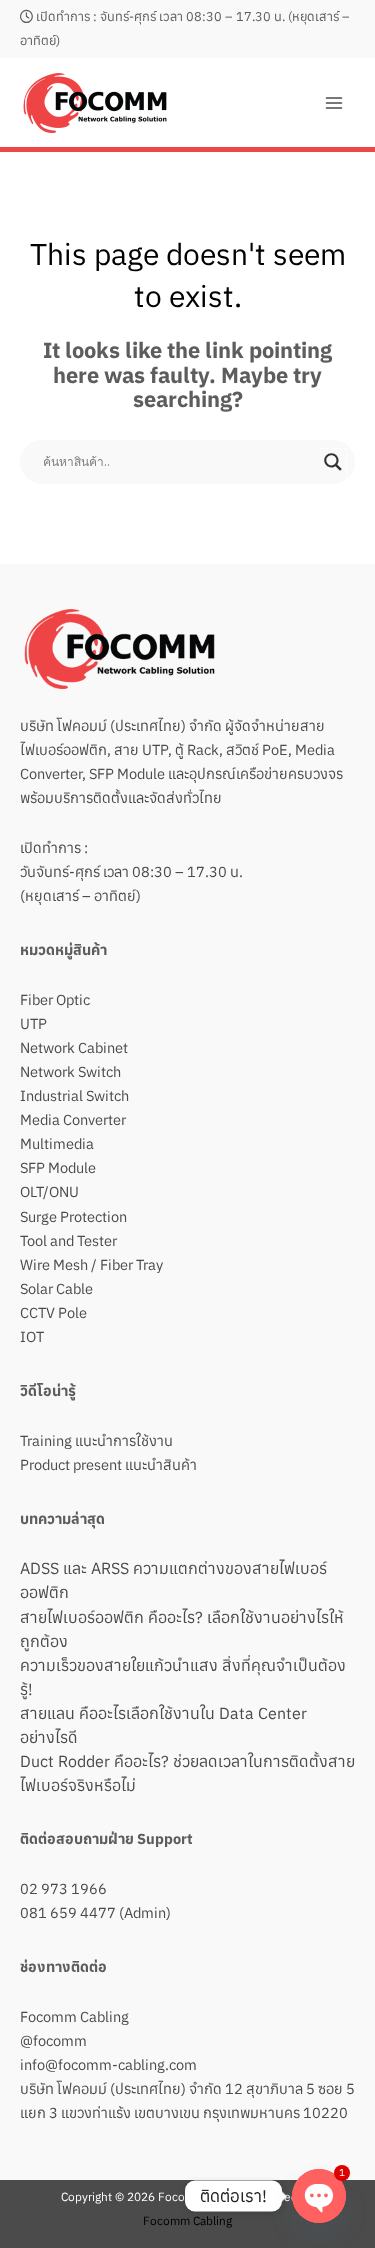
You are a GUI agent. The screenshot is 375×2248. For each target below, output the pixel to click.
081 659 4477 (68, 1912)
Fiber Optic (55, 999)
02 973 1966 (63, 1888)
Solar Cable (56, 1288)
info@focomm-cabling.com (108, 2064)
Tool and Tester (68, 1240)
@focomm (53, 2040)
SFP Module (58, 1167)
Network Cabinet (74, 1047)
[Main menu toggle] (334, 103)
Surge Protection (73, 1216)
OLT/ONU (49, 1191)
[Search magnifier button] (333, 462)
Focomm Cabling (74, 2016)
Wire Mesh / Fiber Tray (91, 1264)
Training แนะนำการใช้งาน (96, 1440)
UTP (33, 1023)
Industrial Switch (74, 1095)
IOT (32, 1336)
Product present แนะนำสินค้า (108, 1464)
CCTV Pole (53, 1312)
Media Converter (73, 1119)
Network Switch (70, 1071)
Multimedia (57, 1143)
